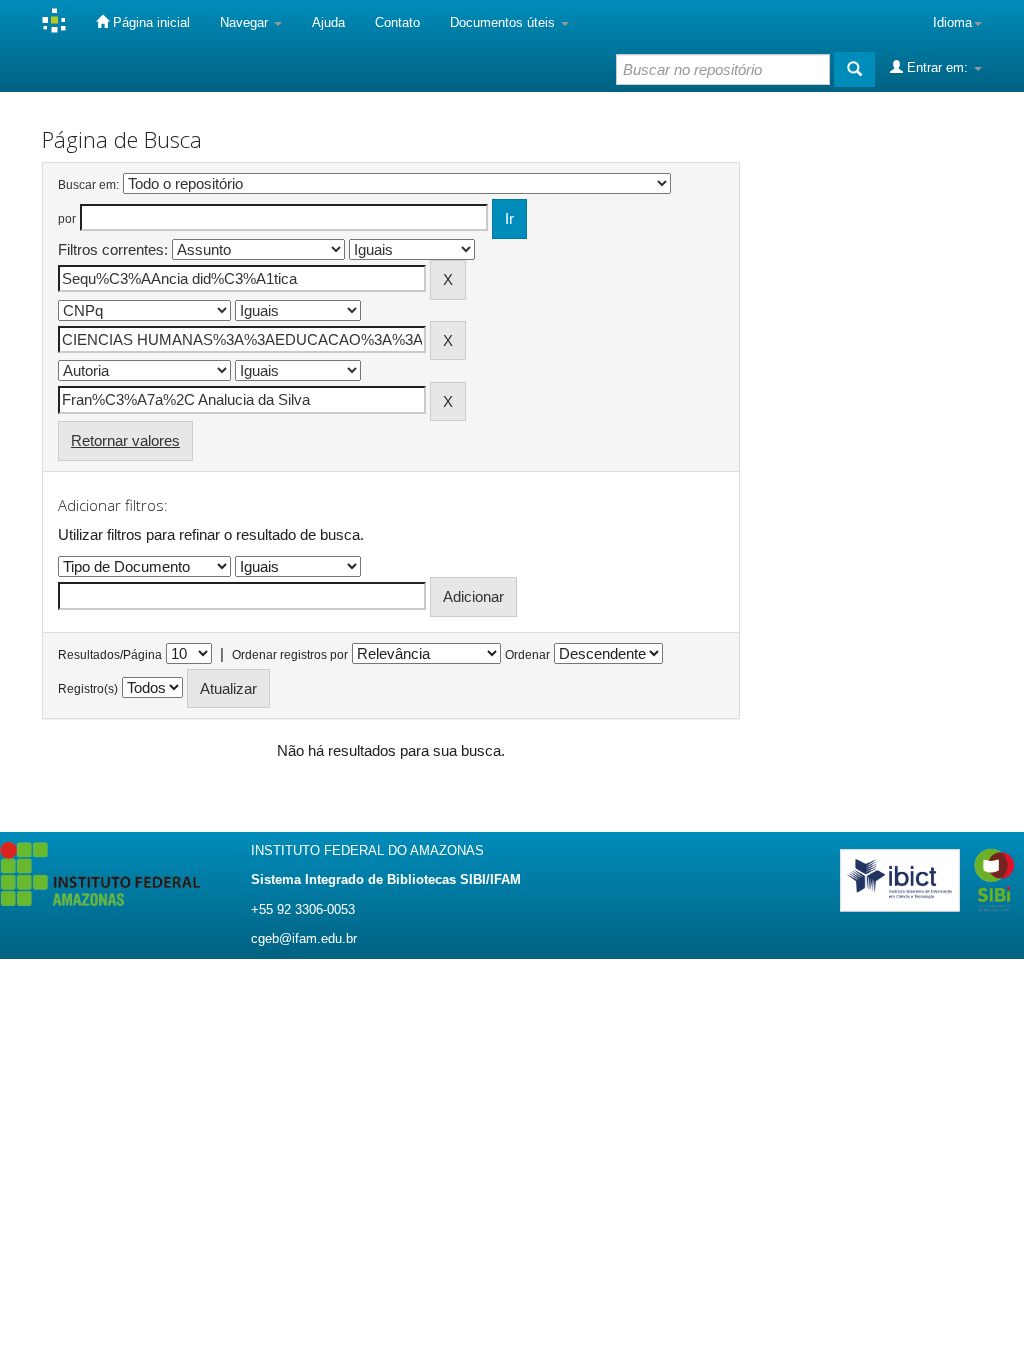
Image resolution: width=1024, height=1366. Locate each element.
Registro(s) (88, 689)
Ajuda (328, 22)
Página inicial (149, 22)
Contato (397, 22)
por (67, 219)
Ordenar (527, 655)
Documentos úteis (504, 22)
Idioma (952, 22)
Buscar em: (88, 185)
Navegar (246, 22)
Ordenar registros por (290, 655)
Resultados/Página (110, 655)
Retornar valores (125, 440)
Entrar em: (937, 67)
